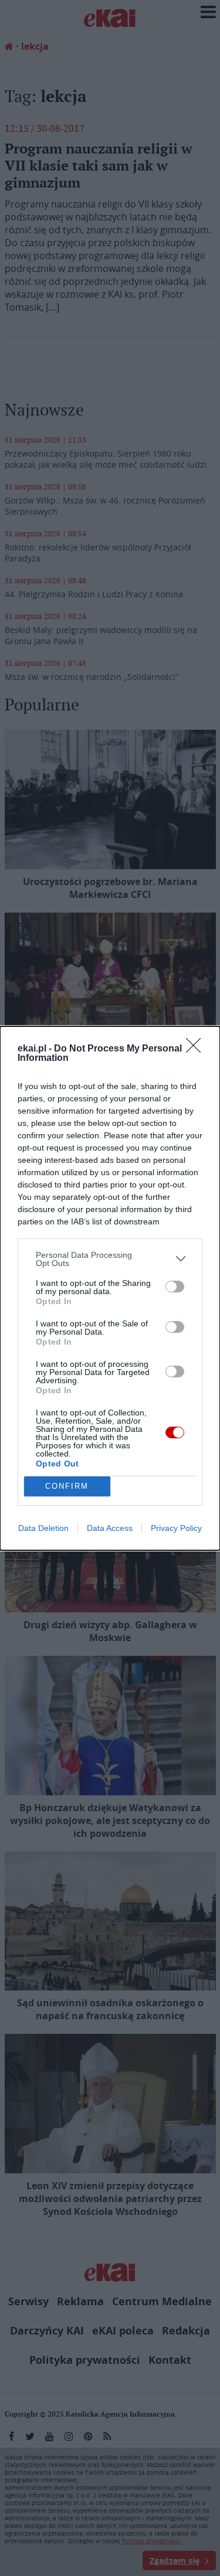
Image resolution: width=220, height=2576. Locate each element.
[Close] (197, 1049)
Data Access (110, 1528)
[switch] (175, 1287)
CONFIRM (67, 1486)
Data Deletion (43, 1528)
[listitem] (110, 1259)
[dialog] (110, 1288)
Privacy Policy (176, 1528)
